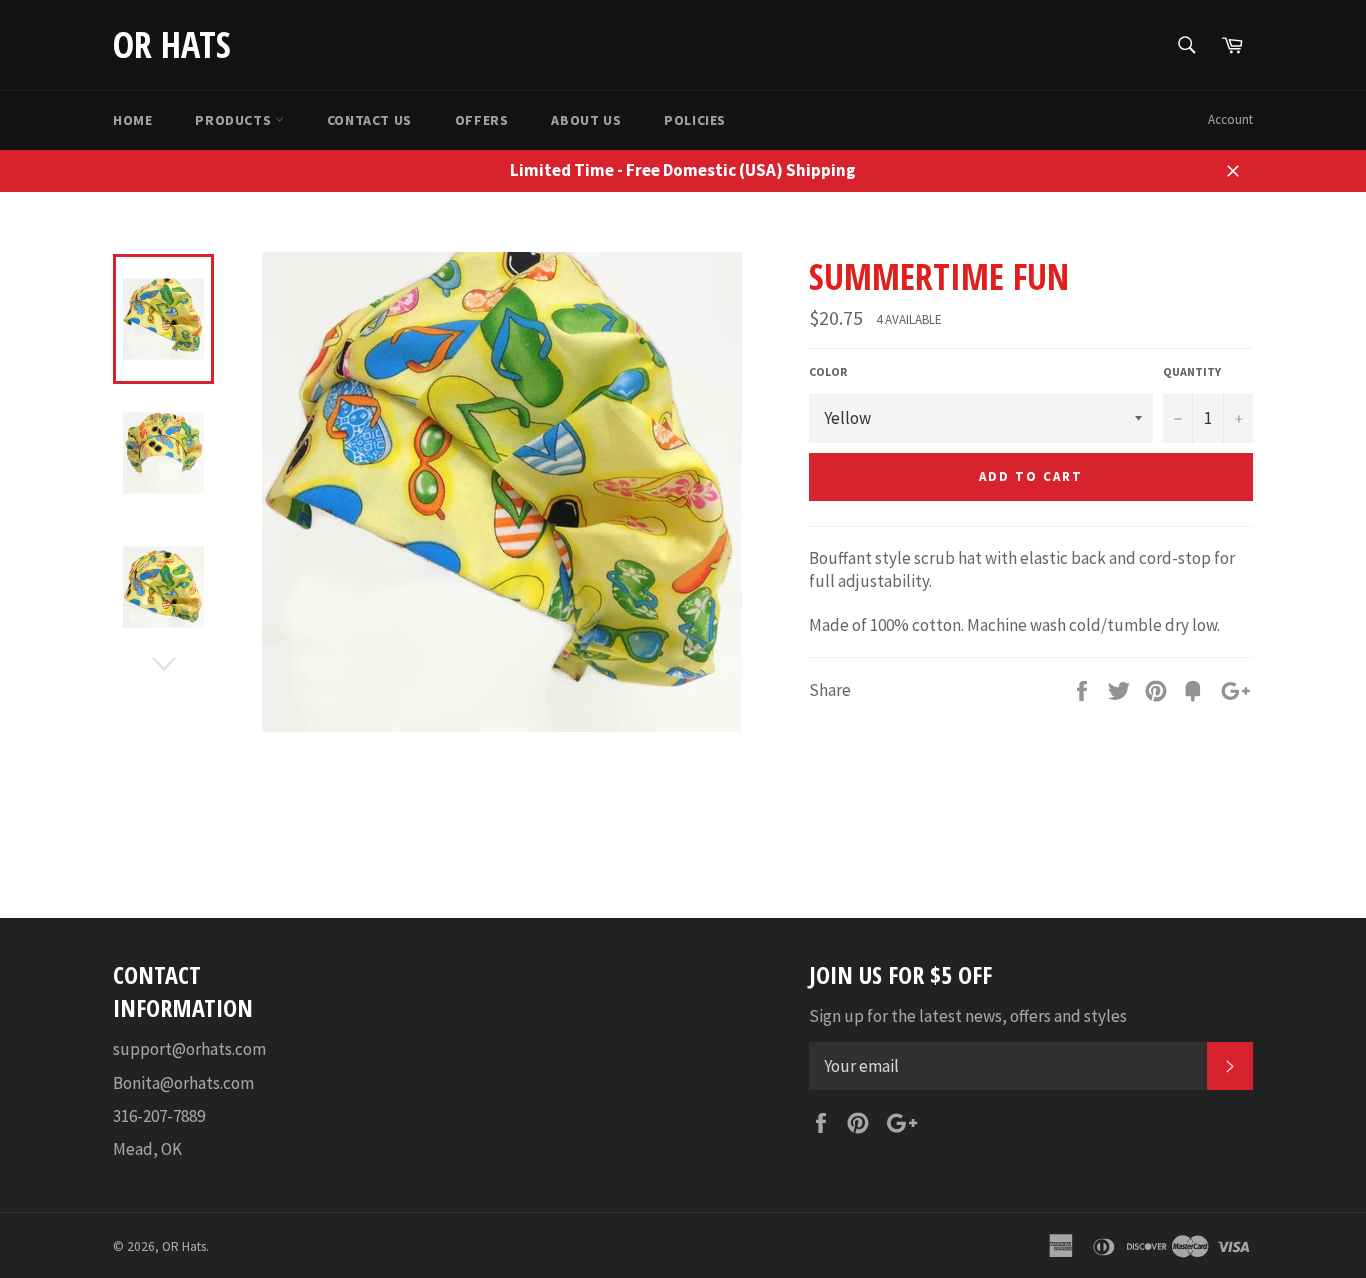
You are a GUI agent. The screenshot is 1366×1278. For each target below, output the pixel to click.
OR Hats (172, 44)
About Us (586, 120)
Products (234, 120)
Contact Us (369, 120)
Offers (482, 120)
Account (1230, 119)
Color (828, 371)
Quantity (1192, 371)
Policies (695, 120)
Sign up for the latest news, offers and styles (968, 1016)
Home (132, 120)
